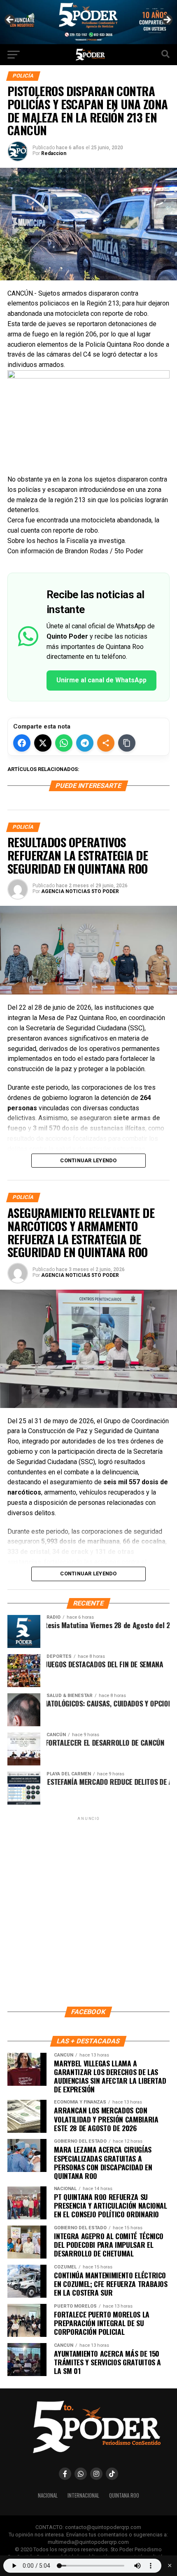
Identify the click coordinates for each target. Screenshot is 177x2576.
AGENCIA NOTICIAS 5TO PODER (80, 891)
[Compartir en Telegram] (85, 743)
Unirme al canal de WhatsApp (101, 680)
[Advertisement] (88, 1911)
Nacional (48, 2495)
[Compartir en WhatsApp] (64, 743)
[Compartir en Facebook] (22, 743)
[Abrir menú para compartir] (106, 743)
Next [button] (167, 20)
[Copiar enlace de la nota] (127, 743)
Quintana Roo (124, 2495)
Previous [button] (10, 20)
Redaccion (54, 153)
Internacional (83, 2495)
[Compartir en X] (43, 743)
